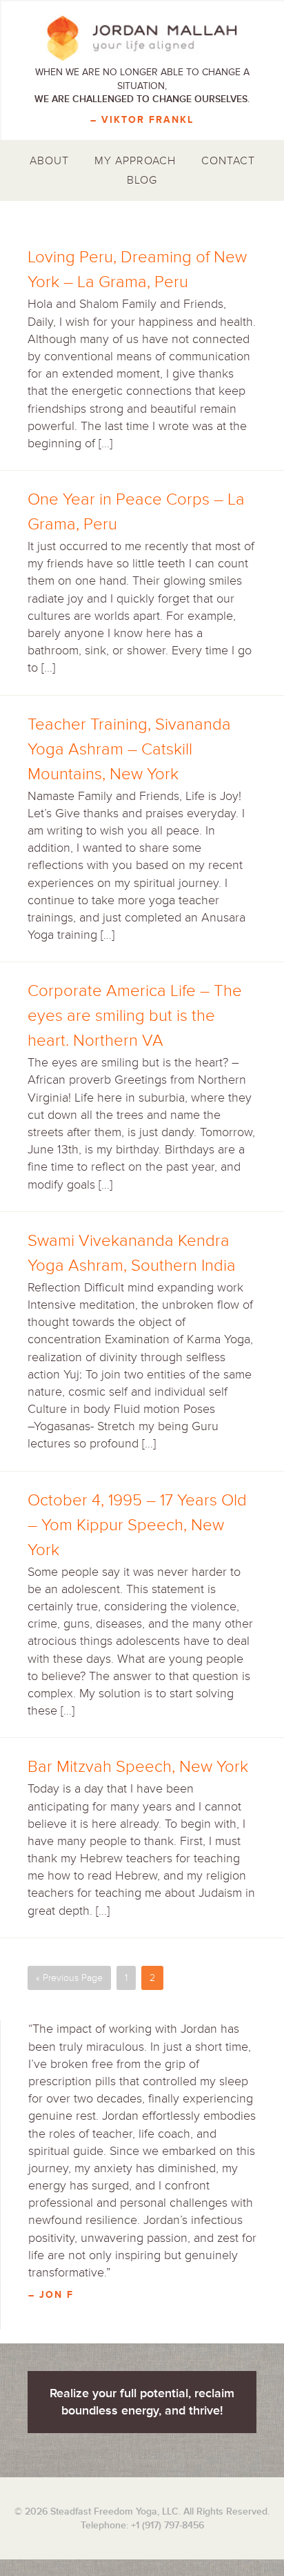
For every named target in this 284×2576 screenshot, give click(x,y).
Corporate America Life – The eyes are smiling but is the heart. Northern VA (135, 1016)
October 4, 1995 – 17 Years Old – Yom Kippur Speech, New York (137, 1525)
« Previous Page (69, 1978)
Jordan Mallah (142, 38)
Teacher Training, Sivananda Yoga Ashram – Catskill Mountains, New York (129, 749)
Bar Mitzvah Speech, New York (138, 1767)
